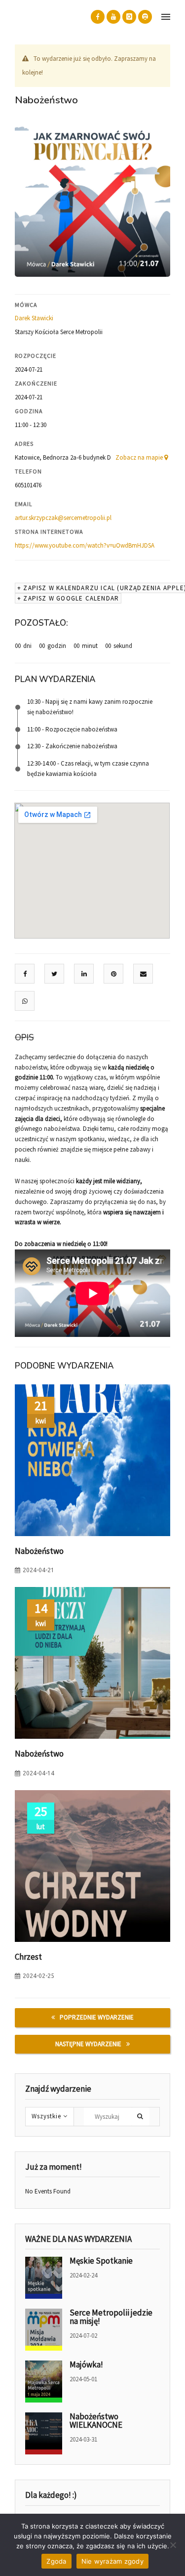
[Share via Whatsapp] (25, 1001)
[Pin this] (114, 974)
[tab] (92, 1038)
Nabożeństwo (39, 1551)
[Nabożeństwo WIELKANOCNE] (44, 2433)
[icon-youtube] (113, 17)
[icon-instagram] (129, 17)
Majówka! (86, 2364)
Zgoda (56, 2561)
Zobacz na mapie (140, 457)
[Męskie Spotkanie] (44, 2278)
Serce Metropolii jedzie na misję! (111, 2317)
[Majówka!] (44, 2382)
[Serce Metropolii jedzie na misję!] (44, 2330)
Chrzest (28, 1957)
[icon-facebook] (98, 17)
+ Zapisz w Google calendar (68, 598)
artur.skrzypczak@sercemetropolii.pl (63, 518)
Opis (24, 1038)
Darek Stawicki (34, 318)
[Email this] (143, 974)
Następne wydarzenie (88, 2044)
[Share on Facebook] (25, 974)
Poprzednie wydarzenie (97, 2017)
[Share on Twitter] (54, 974)
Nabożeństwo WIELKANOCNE (96, 2421)
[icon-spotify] (145, 17)
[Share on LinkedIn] (84, 974)
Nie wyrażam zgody (112, 2561)
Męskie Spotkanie (101, 2261)
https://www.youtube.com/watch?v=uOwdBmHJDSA (85, 545)
